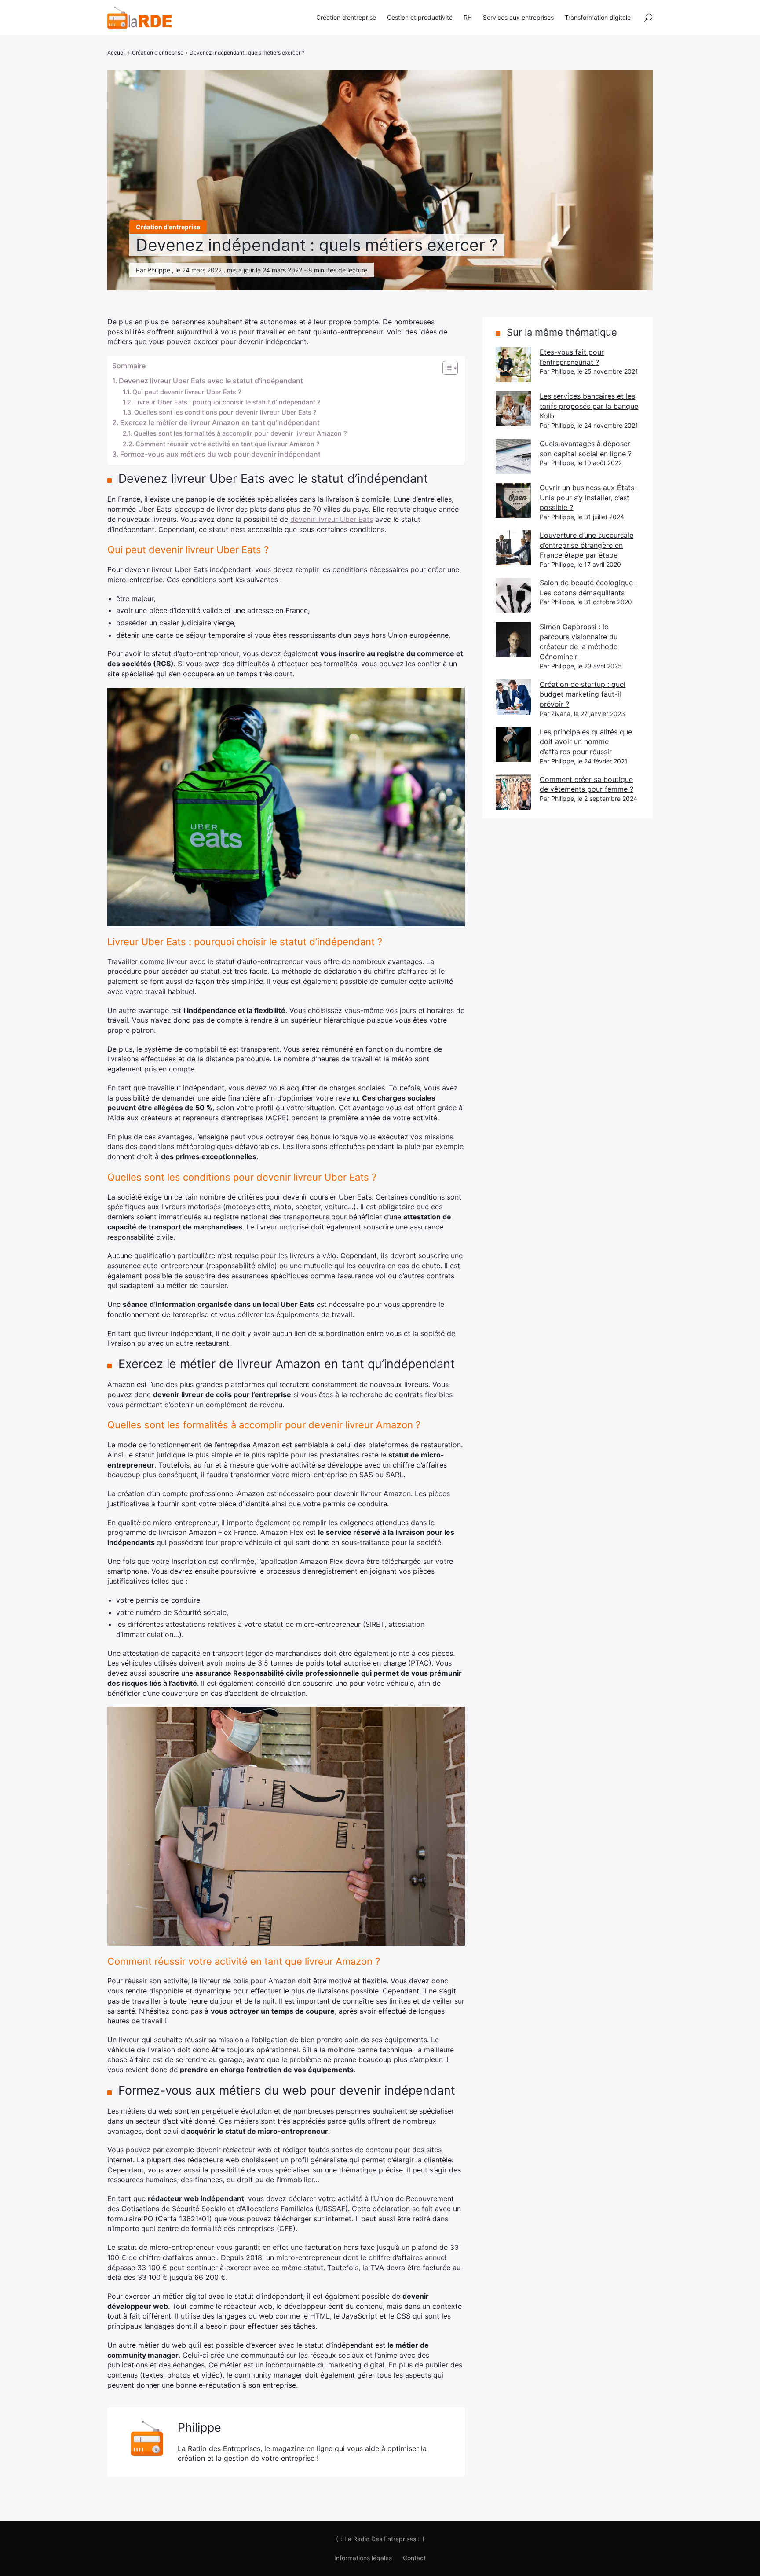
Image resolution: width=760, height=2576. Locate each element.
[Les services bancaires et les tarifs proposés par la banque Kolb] (513, 409)
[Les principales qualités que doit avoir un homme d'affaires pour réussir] (513, 745)
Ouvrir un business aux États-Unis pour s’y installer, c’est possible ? (588, 497)
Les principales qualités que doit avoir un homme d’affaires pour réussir (586, 742)
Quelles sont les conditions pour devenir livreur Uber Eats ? (225, 412)
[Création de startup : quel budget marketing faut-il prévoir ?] (513, 697)
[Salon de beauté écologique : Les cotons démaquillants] (513, 595)
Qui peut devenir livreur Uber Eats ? (187, 392)
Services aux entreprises (518, 17)
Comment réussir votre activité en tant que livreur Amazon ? (228, 444)
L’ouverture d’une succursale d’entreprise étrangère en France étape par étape (586, 545)
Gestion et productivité (420, 17)
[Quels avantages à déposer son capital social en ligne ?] (513, 456)
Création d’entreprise (346, 17)
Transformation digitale (598, 17)
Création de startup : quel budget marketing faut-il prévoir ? (583, 694)
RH (468, 17)
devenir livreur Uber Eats (332, 519)
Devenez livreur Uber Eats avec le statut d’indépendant (211, 381)
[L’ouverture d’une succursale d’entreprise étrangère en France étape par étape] (513, 548)
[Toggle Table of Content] (446, 368)
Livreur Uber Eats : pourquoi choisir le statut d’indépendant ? (227, 402)
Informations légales (363, 2558)
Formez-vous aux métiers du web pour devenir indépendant (220, 454)
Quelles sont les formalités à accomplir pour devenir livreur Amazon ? (240, 433)
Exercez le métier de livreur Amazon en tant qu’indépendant (220, 422)
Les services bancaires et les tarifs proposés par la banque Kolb (589, 406)
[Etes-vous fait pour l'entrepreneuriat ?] (513, 365)
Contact (414, 2558)
